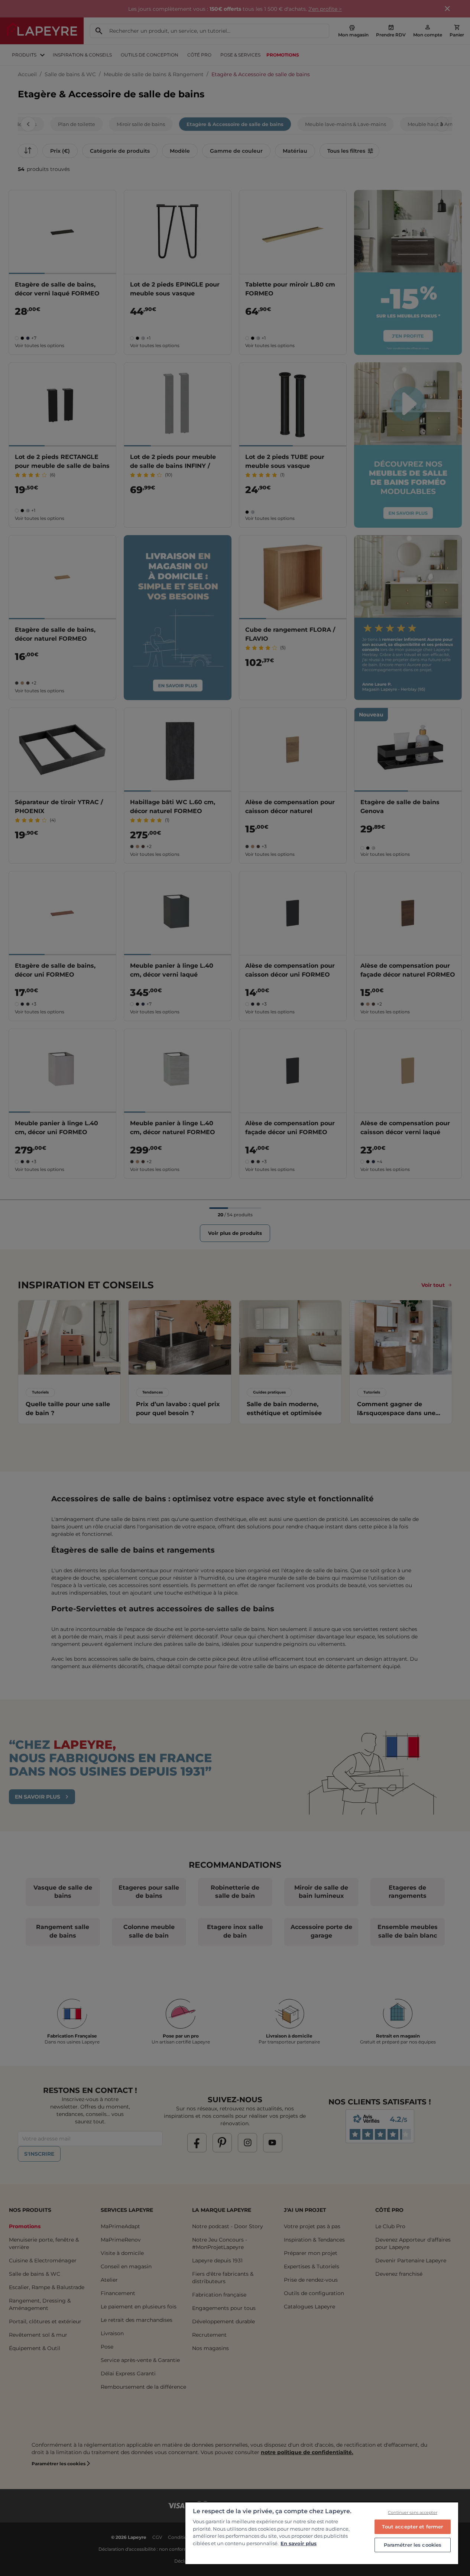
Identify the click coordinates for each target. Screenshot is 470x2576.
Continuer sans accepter (413, 2512)
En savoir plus (299, 2543)
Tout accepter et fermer (412, 2527)
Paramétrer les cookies (413, 2545)
